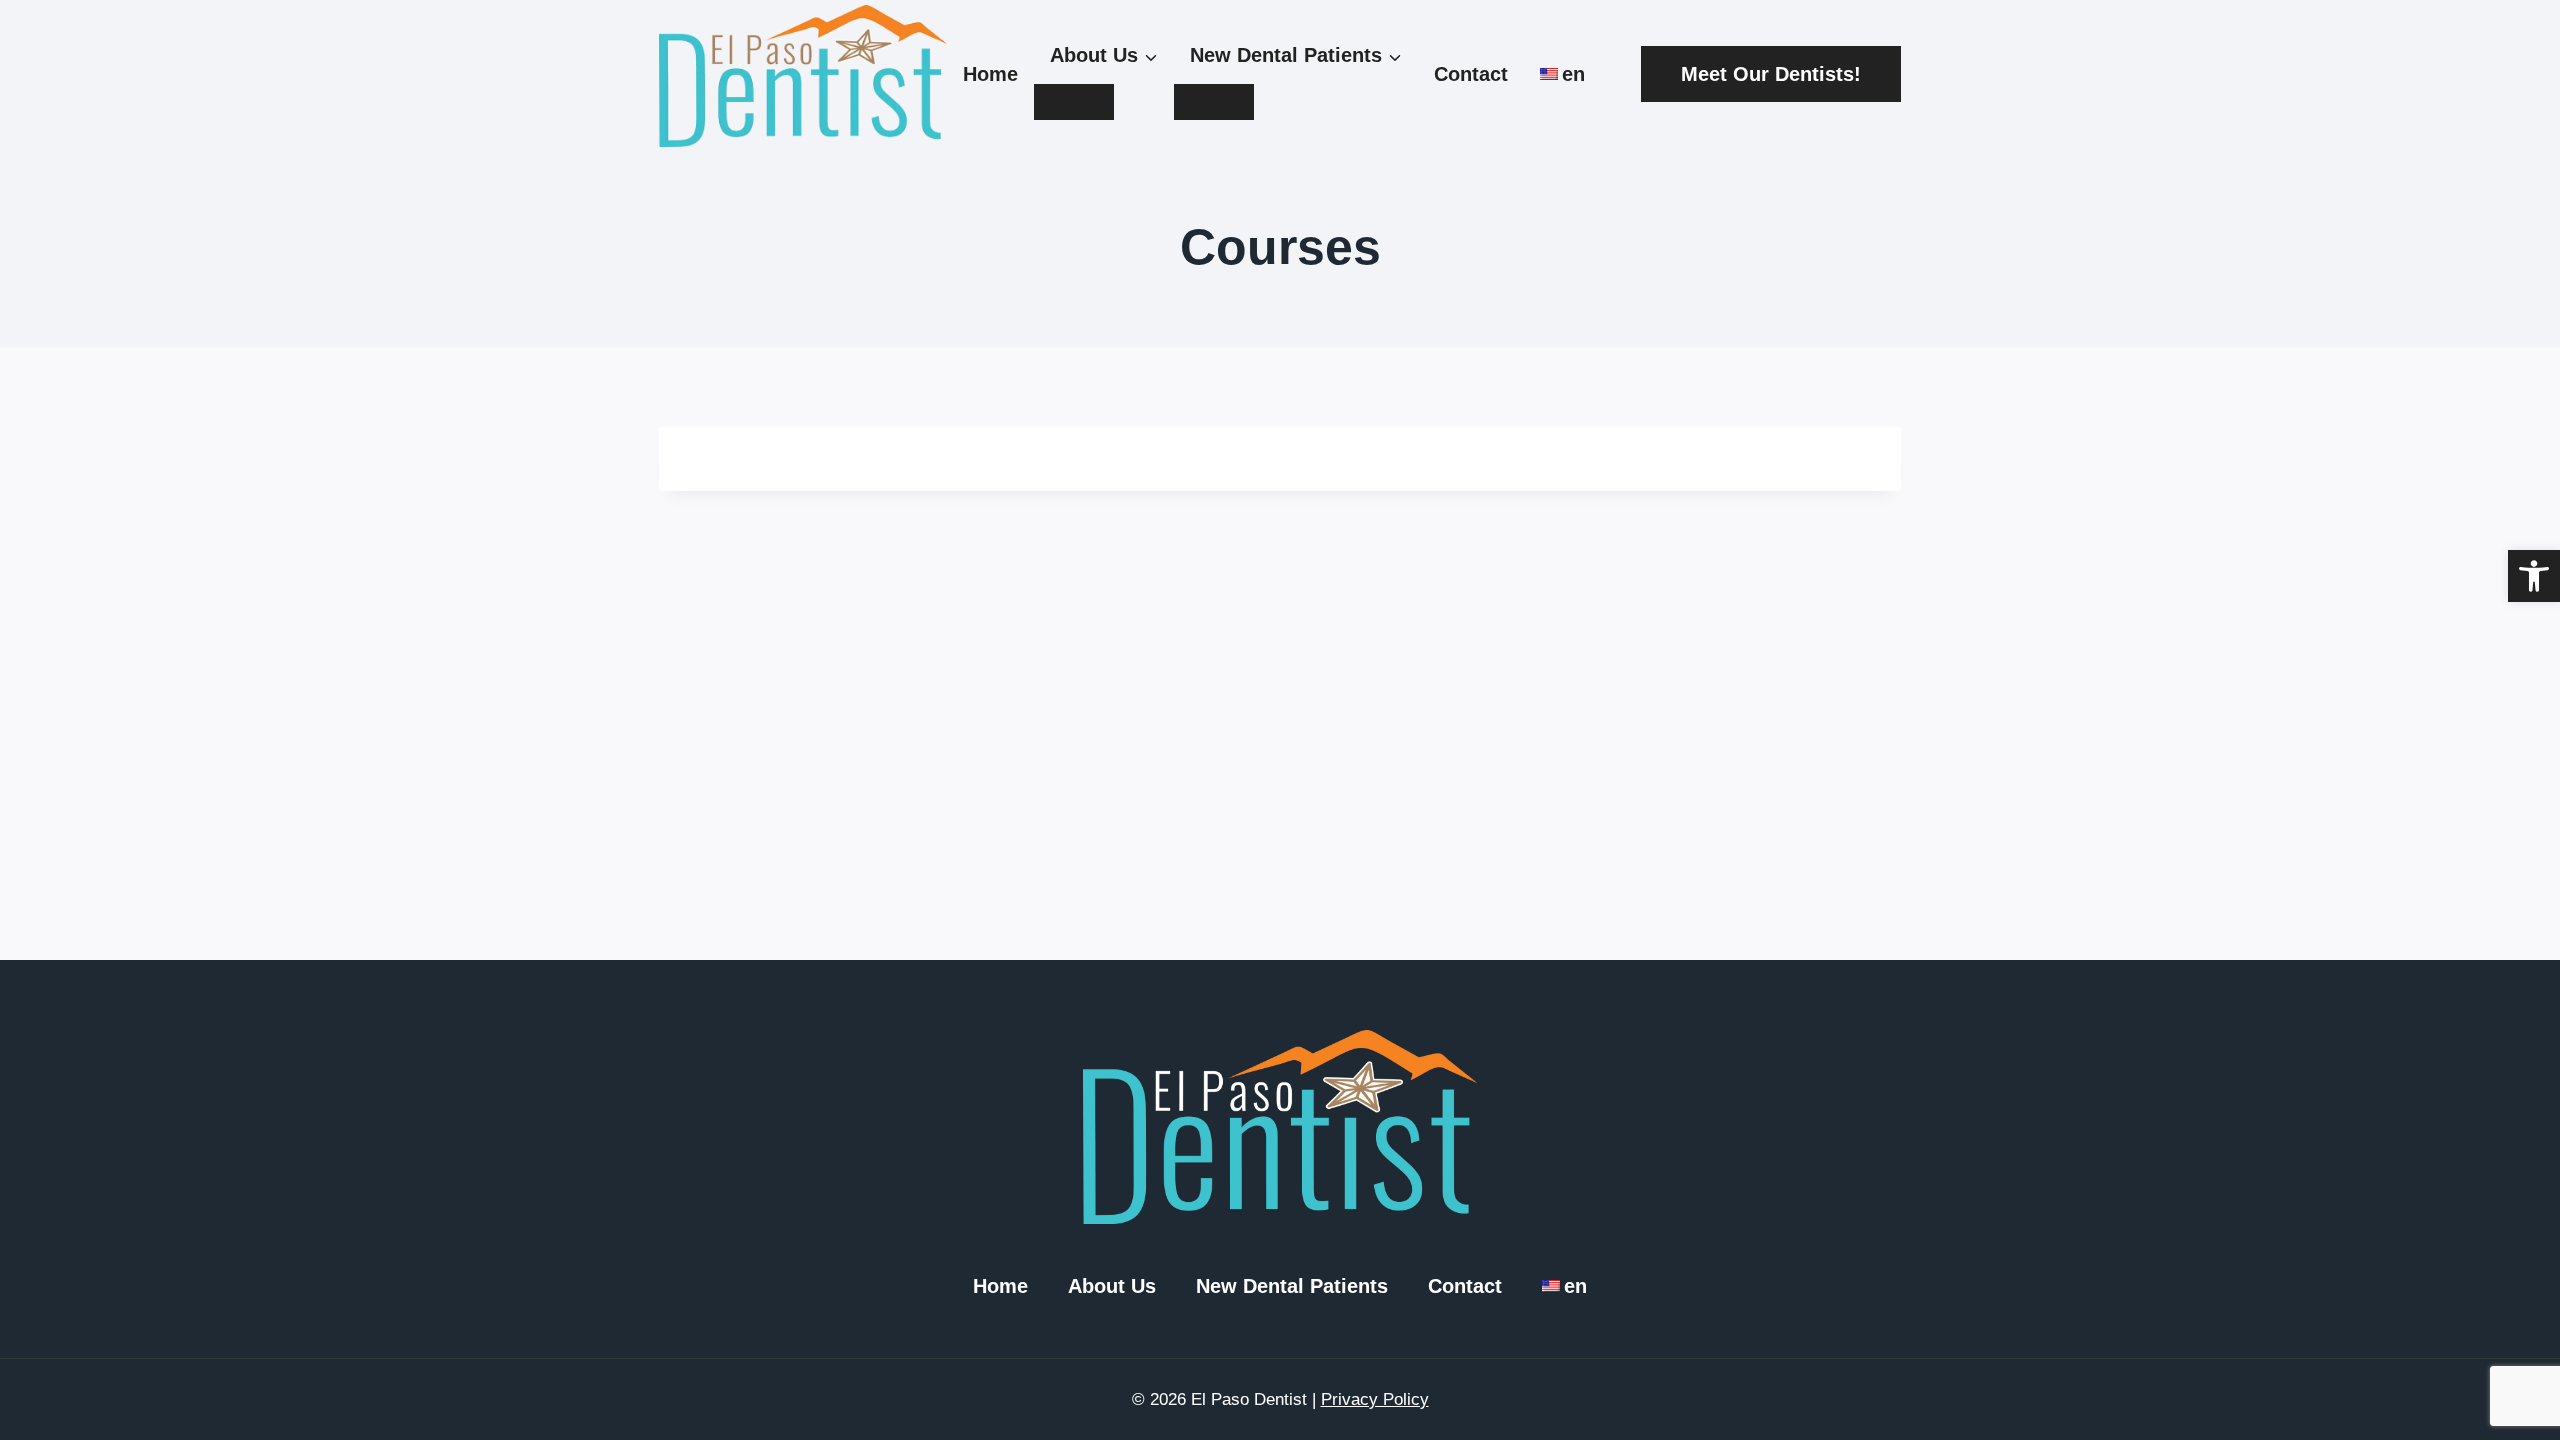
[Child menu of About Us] (1074, 102)
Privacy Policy (1375, 1399)
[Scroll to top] (2500, 1349)
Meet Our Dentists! (1771, 74)
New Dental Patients (1292, 1286)
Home (990, 74)
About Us (1112, 1286)
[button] (2534, 576)
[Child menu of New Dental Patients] (1214, 102)
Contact (1471, 74)
